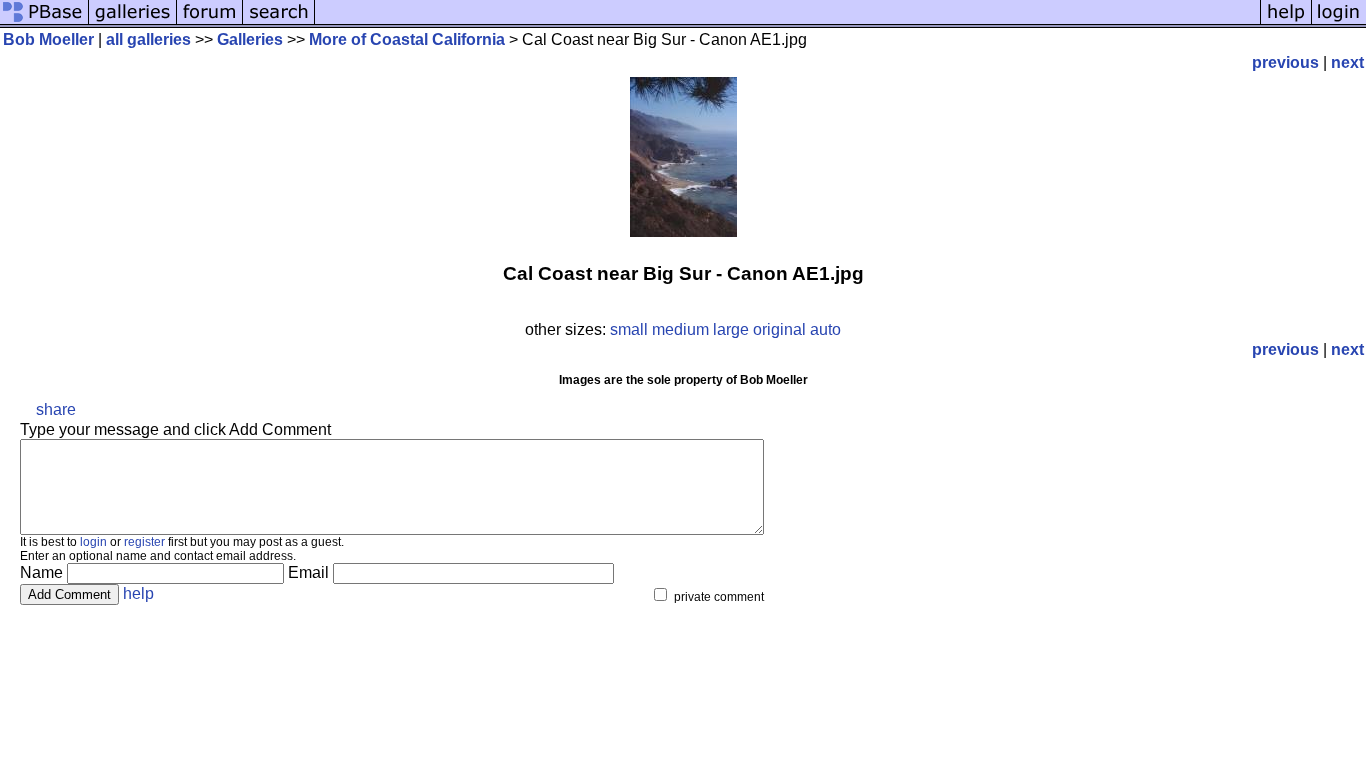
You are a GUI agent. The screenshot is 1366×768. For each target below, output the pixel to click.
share (56, 409)
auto (825, 329)
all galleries (148, 39)
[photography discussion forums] (210, 22)
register (144, 542)
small (629, 329)
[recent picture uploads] (133, 22)
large (731, 329)
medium (680, 329)
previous (1285, 62)
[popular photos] (787, 22)
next (1347, 62)
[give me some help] (1286, 22)
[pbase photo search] (279, 22)
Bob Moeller (48, 39)
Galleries (250, 39)
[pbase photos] (44, 22)
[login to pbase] (1339, 22)
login (93, 542)
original (779, 329)
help (138, 593)
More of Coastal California (407, 39)
